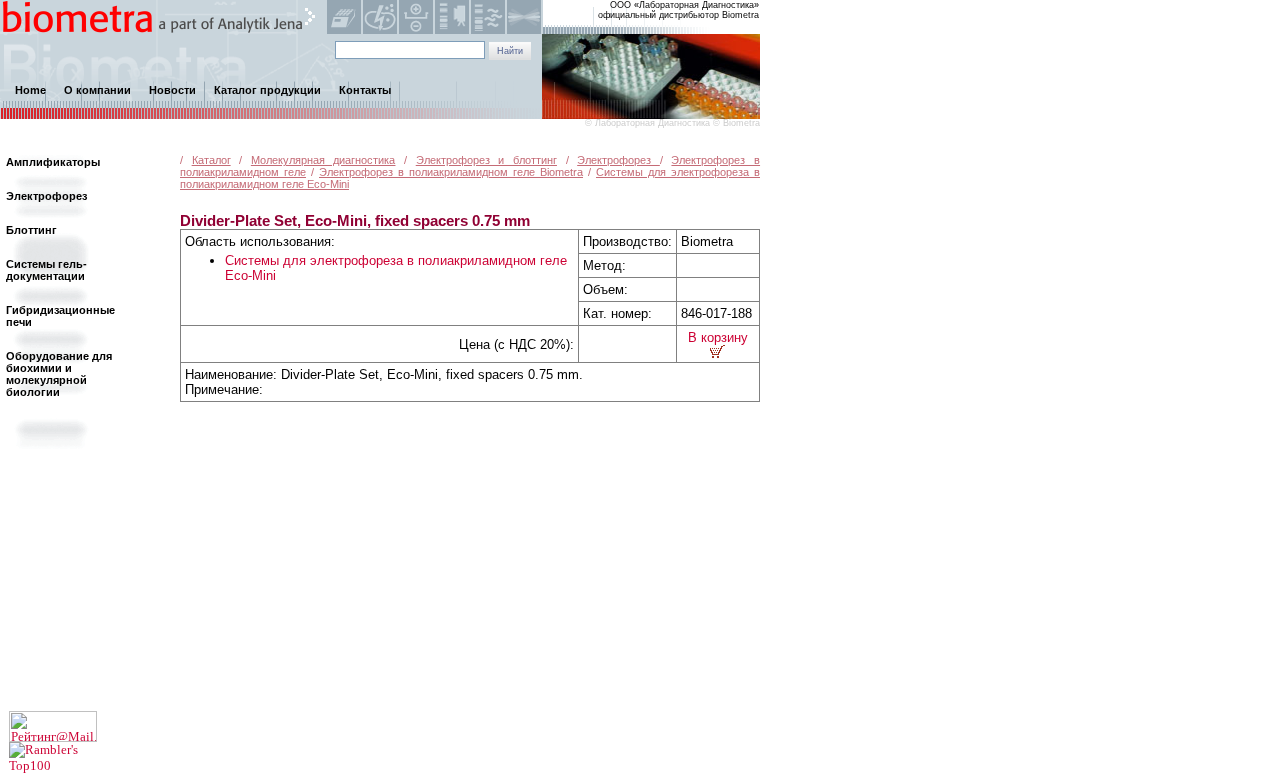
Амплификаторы (53, 162)
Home (30, 90)
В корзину (718, 337)
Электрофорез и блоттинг (486, 160)
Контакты (365, 90)
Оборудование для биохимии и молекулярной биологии (59, 374)
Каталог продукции (267, 90)
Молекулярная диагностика (323, 160)
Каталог (211, 160)
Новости (172, 90)
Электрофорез (618, 160)
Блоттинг (31, 230)
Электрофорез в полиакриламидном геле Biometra (451, 172)
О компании (97, 90)
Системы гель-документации (46, 270)
